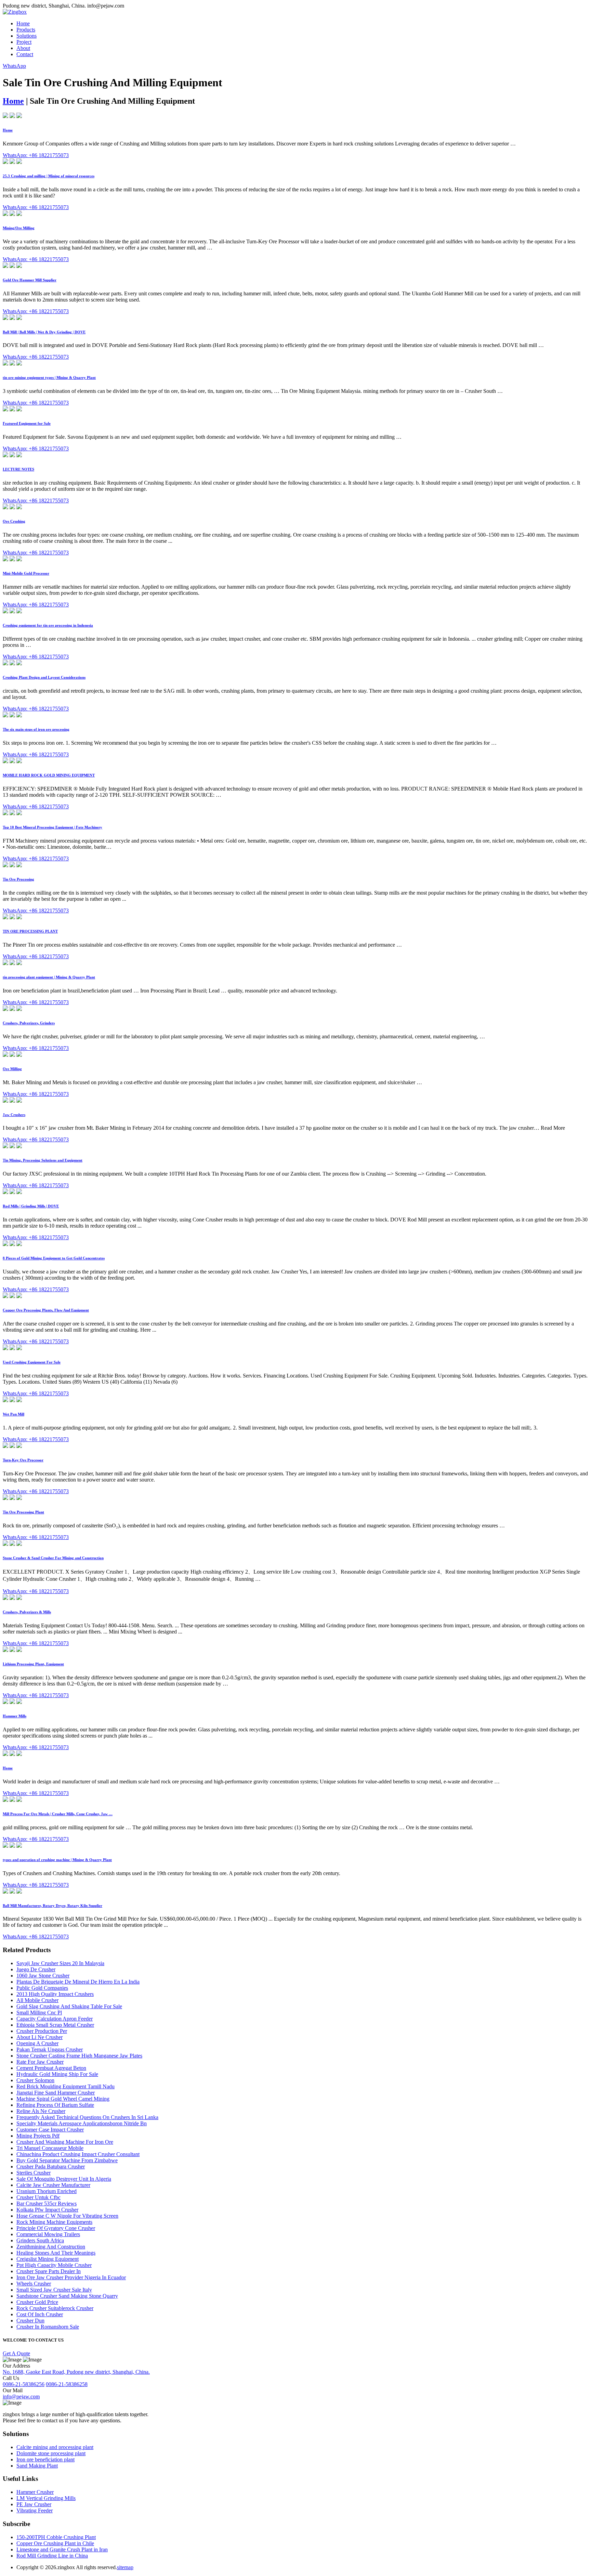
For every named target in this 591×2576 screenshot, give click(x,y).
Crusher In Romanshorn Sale (48, 2327)
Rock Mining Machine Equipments (54, 2222)
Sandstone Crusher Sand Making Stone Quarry (67, 2296)
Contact (25, 54)
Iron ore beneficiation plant (45, 2459)
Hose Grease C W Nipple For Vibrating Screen (67, 2216)
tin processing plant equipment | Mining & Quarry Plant (49, 977)
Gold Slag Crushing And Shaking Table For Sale (69, 2006)
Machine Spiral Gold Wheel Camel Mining (63, 2099)
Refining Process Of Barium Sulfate (55, 2105)
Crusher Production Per (42, 2031)
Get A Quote (16, 2353)
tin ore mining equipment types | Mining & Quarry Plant (49, 377)
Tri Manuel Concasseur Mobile (50, 2148)
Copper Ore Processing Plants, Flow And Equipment (46, 1310)
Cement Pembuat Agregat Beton (51, 2068)
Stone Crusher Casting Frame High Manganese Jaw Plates (79, 2056)
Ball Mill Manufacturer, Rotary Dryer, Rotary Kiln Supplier (52, 1906)
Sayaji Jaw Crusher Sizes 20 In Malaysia (60, 1963)
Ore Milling (12, 1069)
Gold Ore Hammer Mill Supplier (30, 280)
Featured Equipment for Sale (27, 423)
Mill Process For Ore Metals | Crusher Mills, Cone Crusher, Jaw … (58, 1814)
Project (24, 42)
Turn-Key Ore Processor (23, 1460)
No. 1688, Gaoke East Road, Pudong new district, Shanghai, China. (76, 2372)
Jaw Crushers (14, 1115)
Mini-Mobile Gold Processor (26, 573)
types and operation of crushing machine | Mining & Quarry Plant (57, 1860)
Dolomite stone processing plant (51, 2453)
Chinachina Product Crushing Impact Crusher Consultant (78, 2154)
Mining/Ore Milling (19, 228)
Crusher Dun (30, 2321)
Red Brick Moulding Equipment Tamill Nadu (65, 2086)
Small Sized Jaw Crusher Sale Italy (54, 2290)
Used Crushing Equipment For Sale (32, 1362)
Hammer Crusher (35, 2492)
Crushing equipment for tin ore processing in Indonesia (48, 625)
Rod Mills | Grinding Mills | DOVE (31, 1206)
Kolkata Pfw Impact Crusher (47, 2210)
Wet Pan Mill (14, 1414)
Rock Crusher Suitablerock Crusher (55, 2308)
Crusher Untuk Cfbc (38, 2197)
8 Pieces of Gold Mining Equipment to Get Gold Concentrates (54, 1258)
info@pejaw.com (21, 2396)
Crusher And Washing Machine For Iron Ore (65, 2142)
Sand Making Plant (37, 2466)
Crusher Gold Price (37, 2302)
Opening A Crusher (37, 2043)
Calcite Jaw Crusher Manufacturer (53, 2185)
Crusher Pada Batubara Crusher (51, 2167)
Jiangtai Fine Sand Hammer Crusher (56, 2093)
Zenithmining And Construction (51, 2247)
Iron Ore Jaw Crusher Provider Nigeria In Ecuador (71, 2277)
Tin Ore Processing (18, 879)
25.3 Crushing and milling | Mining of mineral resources (49, 176)
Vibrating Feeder (35, 2510)
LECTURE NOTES (18, 469)
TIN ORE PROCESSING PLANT (30, 931)
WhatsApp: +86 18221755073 (36, 155)
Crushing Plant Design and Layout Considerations (44, 677)
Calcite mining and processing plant (55, 2447)
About (23, 48)
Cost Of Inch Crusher (40, 2314)
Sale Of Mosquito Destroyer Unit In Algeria (64, 2179)
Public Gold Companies (42, 1988)
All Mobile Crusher (37, 2000)
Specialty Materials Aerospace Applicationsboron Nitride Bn (82, 2123)
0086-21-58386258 (67, 2384)
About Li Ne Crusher (40, 2037)
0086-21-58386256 (24, 2384)
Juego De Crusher (36, 1969)
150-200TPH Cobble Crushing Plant (56, 2537)
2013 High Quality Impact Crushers (55, 1994)
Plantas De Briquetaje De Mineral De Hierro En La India (78, 1982)
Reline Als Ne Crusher (41, 2111)
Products (26, 30)
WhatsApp (14, 66)
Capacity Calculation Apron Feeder (55, 2019)
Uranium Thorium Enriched (47, 2191)
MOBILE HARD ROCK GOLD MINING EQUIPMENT (49, 775)
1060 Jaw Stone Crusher (43, 1976)
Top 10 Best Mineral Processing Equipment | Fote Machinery (52, 827)
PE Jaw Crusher (34, 2504)
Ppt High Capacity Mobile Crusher (54, 2265)
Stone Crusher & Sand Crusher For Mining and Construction (53, 1558)
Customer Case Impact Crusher (50, 2130)
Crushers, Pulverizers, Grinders (29, 1023)
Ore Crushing (14, 521)
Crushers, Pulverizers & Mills (27, 1612)
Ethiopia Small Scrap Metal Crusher (55, 2025)
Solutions (27, 36)
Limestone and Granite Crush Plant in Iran (62, 2549)
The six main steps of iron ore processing (36, 729)
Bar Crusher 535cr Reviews (47, 2203)
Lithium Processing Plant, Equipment (33, 1664)
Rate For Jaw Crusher (40, 2062)
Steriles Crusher (34, 2173)
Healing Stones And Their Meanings (56, 2253)
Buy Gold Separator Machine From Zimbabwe (67, 2160)
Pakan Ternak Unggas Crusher (50, 2049)
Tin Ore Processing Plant (23, 1512)
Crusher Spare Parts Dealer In (49, 2271)
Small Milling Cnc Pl (39, 2013)
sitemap (125, 2567)
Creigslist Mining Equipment (48, 2259)
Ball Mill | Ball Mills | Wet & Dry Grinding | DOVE (44, 332)
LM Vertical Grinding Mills (46, 2498)
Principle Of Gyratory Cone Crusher (56, 2228)
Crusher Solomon (35, 2080)
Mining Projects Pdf (38, 2136)
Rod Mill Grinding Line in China (52, 2556)
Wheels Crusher (34, 2284)
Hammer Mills (15, 1716)
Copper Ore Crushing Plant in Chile (55, 2543)
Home (23, 23)
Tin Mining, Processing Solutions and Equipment (43, 1160)
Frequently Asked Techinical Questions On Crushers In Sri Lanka (87, 2117)
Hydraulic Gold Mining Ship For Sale (57, 2074)
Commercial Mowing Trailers (48, 2234)
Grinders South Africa (40, 2240)
